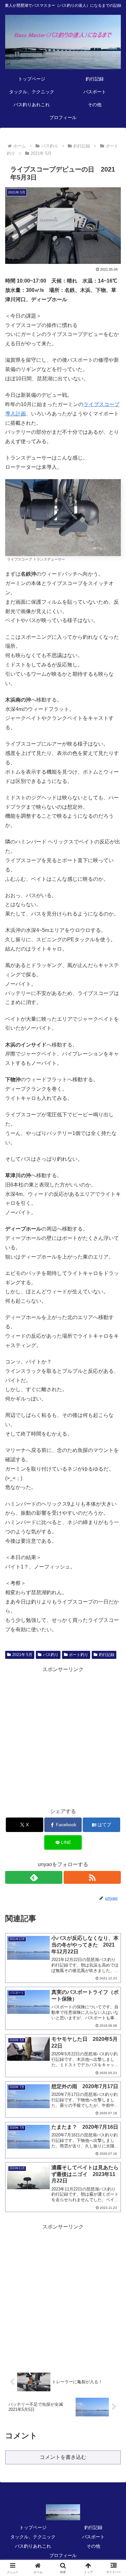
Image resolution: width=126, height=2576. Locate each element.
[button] (113, 1477)
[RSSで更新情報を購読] (92, 1877)
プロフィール (63, 2555)
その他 (93, 2546)
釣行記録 (107, 1655)
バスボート (93, 2537)
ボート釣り (79, 1655)
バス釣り (51, 1655)
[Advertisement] (63, 1737)
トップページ (33, 2527)
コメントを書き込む (63, 2457)
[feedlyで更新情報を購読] (34, 1877)
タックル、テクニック (33, 2537)
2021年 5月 (22, 1655)
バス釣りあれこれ (33, 2546)
